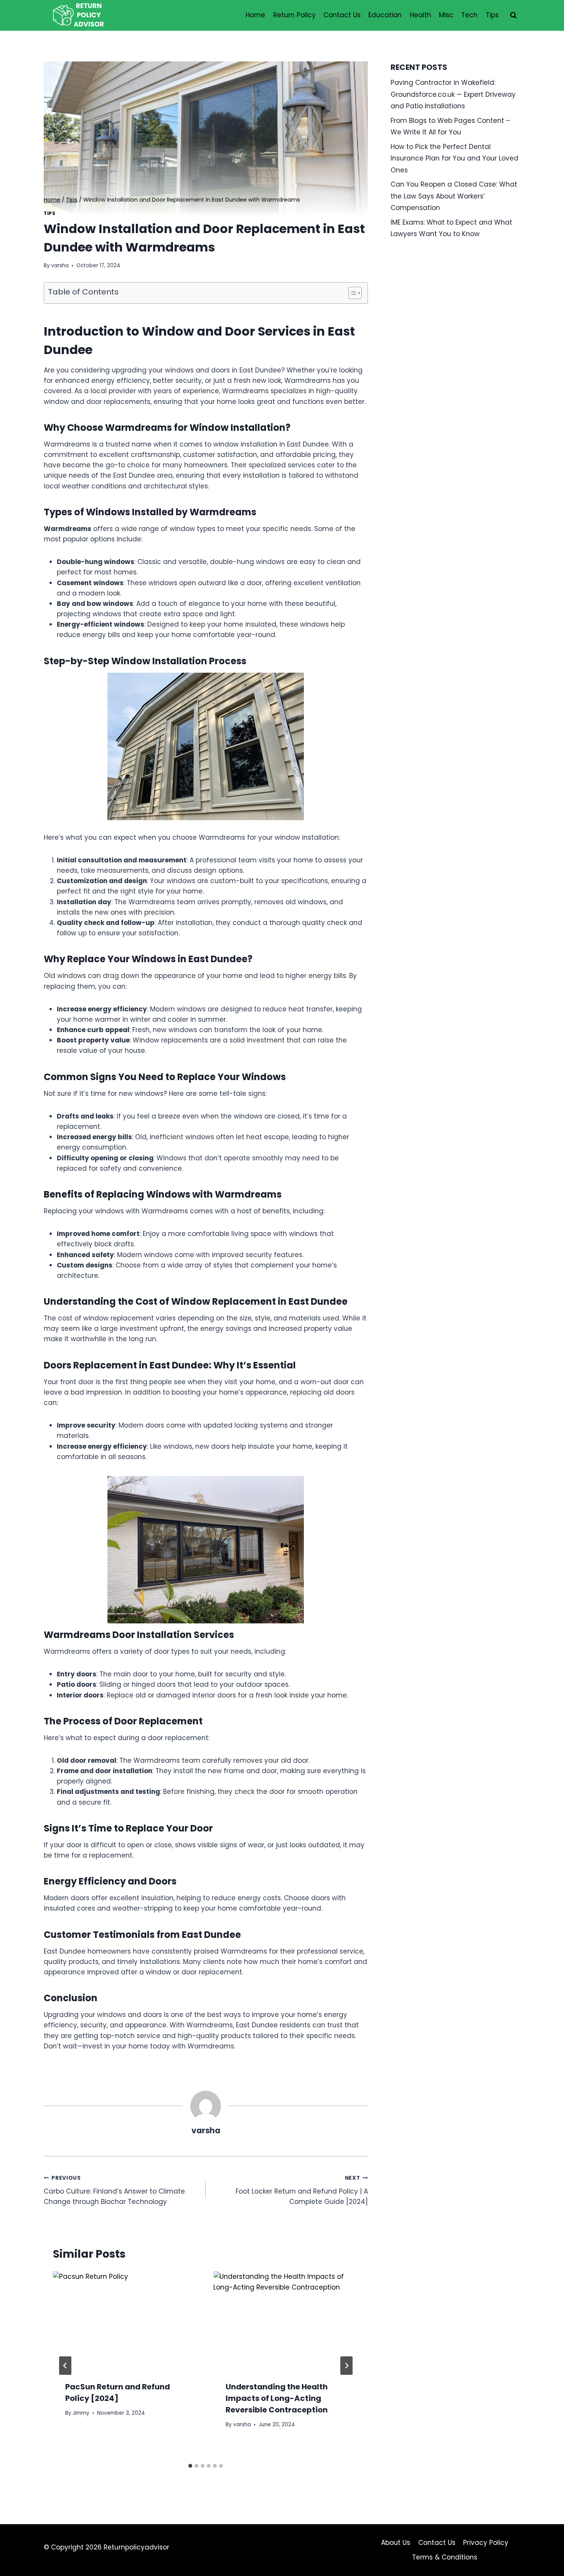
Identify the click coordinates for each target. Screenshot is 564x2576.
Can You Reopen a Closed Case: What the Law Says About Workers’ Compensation (454, 196)
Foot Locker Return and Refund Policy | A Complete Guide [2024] (302, 2190)
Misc (446, 15)
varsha (60, 266)
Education (385, 15)
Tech (469, 15)
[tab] (190, 2466)
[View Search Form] (513, 15)
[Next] (346, 2366)
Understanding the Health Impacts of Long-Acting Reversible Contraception (277, 2398)
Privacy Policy (486, 2543)
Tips (492, 15)
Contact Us (342, 15)
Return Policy (294, 15)
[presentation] (125, 2320)
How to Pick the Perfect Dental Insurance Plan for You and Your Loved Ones (454, 158)
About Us (396, 2543)
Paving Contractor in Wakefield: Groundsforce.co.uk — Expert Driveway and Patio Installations (453, 94)
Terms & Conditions (445, 2557)
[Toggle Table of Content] (351, 293)
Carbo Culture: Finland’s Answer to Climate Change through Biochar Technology (114, 2190)
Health (421, 15)
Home (255, 15)
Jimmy (81, 2413)
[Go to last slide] (65, 2366)
